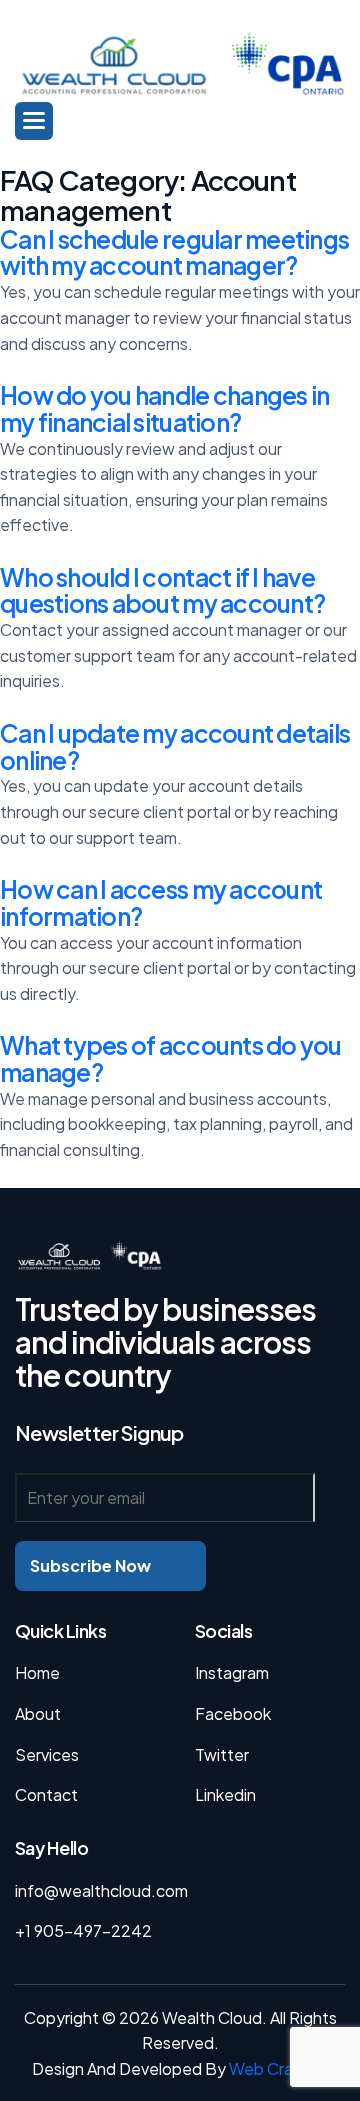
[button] (34, 121)
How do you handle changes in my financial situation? (164, 408)
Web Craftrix (276, 2068)
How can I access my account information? (161, 902)
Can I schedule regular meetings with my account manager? (174, 252)
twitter (222, 1754)
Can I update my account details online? (175, 746)
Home (37, 1672)
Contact (46, 1794)
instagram (232, 1672)
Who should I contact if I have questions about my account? (162, 590)
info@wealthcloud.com (101, 1890)
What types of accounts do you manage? (171, 1058)
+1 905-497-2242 (83, 1930)
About (38, 1713)
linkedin (225, 1794)
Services (47, 1754)
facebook (233, 1713)
